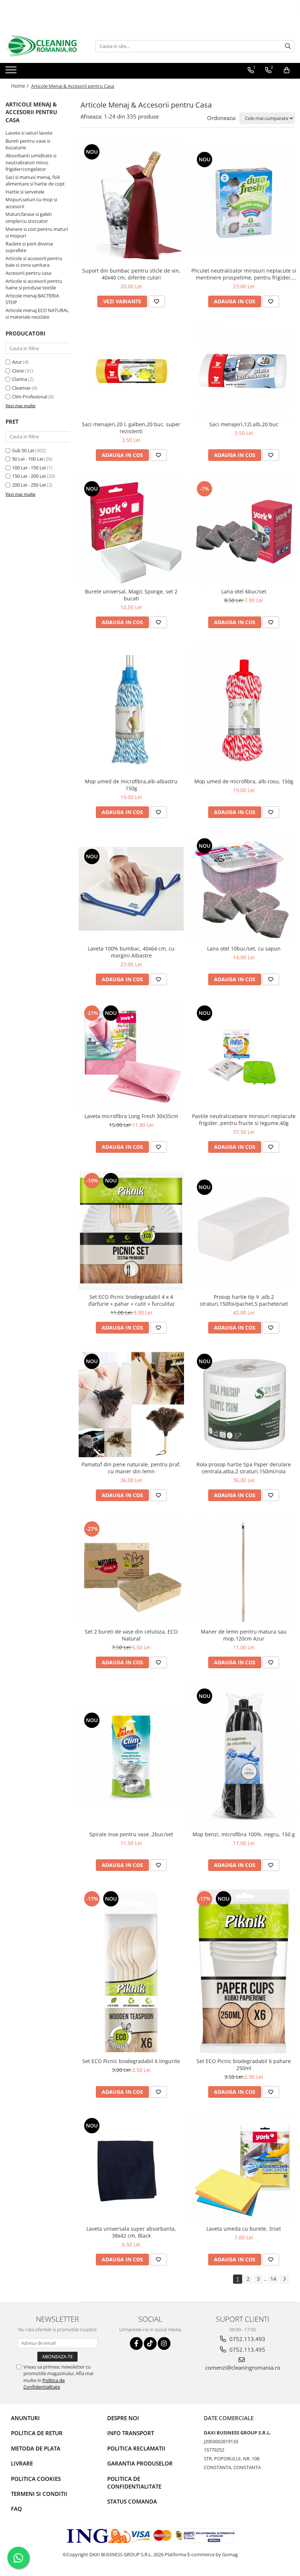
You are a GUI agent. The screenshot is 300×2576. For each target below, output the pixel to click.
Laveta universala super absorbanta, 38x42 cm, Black (131, 2232)
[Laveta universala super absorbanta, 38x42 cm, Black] (131, 2169)
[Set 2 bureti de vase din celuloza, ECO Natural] (131, 1572)
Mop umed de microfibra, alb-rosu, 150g (244, 781)
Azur (17, 362)
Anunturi (25, 2418)
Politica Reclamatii (136, 2448)
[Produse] (12, 72)
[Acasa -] (42, 46)
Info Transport (131, 2433)
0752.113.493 (247, 2339)
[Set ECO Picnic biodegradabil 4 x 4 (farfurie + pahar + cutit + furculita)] (131, 1230)
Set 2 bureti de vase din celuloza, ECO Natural (131, 1635)
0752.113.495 (247, 2350)
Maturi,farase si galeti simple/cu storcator (29, 218)
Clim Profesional (30, 397)
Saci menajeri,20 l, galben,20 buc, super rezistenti (131, 428)
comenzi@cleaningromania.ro (243, 2367)
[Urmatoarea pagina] (284, 2279)
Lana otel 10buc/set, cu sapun (244, 948)
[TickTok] (150, 2343)
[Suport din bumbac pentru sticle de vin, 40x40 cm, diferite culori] (131, 203)
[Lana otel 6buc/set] (244, 532)
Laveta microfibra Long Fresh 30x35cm (131, 1116)
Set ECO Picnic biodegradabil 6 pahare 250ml (244, 2065)
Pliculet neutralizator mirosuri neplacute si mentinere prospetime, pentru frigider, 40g (244, 274)
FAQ (16, 2509)
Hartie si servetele (25, 192)
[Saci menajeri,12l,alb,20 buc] (244, 371)
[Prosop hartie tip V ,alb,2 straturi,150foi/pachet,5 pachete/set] (244, 1230)
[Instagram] (164, 2343)
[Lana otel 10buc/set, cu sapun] (244, 889)
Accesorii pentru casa (28, 273)
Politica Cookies (36, 2479)
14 (273, 2279)
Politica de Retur (37, 2433)
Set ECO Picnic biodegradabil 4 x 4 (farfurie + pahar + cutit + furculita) (131, 1300)
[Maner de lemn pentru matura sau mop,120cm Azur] (244, 1572)
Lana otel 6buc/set (244, 591)
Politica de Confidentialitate (44, 2384)
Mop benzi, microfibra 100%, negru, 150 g (244, 1834)
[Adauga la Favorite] (157, 301)
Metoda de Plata (36, 2448)
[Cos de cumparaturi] (287, 70)
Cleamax (21, 388)
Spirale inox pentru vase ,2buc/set (131, 1834)
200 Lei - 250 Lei (29, 485)
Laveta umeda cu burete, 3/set (244, 2229)
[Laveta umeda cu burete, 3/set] (244, 2169)
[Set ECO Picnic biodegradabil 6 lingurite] (131, 1972)
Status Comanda (132, 2501)
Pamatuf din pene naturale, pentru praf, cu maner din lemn (131, 1468)
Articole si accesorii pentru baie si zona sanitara (34, 262)
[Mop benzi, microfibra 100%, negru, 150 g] (244, 1757)
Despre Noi (123, 2418)
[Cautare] (288, 46)
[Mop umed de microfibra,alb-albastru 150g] (131, 710)
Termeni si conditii (39, 2494)
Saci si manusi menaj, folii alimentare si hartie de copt (35, 181)
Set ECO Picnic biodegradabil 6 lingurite (131, 2061)
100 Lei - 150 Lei (29, 468)
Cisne (18, 371)
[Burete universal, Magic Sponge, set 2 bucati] (131, 532)
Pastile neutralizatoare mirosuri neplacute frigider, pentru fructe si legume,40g (244, 1120)
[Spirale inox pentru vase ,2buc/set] (131, 1757)
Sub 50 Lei (23, 450)
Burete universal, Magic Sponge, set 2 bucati (131, 595)
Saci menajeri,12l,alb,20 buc (244, 424)
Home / (20, 86)
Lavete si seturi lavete (29, 133)
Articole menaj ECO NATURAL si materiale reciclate (37, 314)
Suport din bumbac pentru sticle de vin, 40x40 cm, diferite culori (131, 274)
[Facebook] (136, 2343)
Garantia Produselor (140, 2463)
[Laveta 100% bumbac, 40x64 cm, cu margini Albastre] (131, 889)
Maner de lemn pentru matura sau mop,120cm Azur (244, 1635)
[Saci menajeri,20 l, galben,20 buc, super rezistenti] (131, 371)
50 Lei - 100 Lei (28, 459)
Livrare (22, 2463)
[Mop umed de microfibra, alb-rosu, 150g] (244, 710)
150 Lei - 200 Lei (29, 476)
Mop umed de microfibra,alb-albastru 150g (131, 785)
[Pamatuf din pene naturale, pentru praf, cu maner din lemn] (131, 1405)
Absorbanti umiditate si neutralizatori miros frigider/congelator (31, 162)
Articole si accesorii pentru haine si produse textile (34, 284)
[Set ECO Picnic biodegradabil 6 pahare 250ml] (244, 1972)
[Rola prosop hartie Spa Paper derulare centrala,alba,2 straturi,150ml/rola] (244, 1405)
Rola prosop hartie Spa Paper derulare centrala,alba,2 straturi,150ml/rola (244, 1468)
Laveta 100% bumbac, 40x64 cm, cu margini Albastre (131, 952)
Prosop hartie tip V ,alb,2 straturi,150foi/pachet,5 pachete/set (244, 1300)
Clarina (20, 379)
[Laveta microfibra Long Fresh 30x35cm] (131, 1056)
